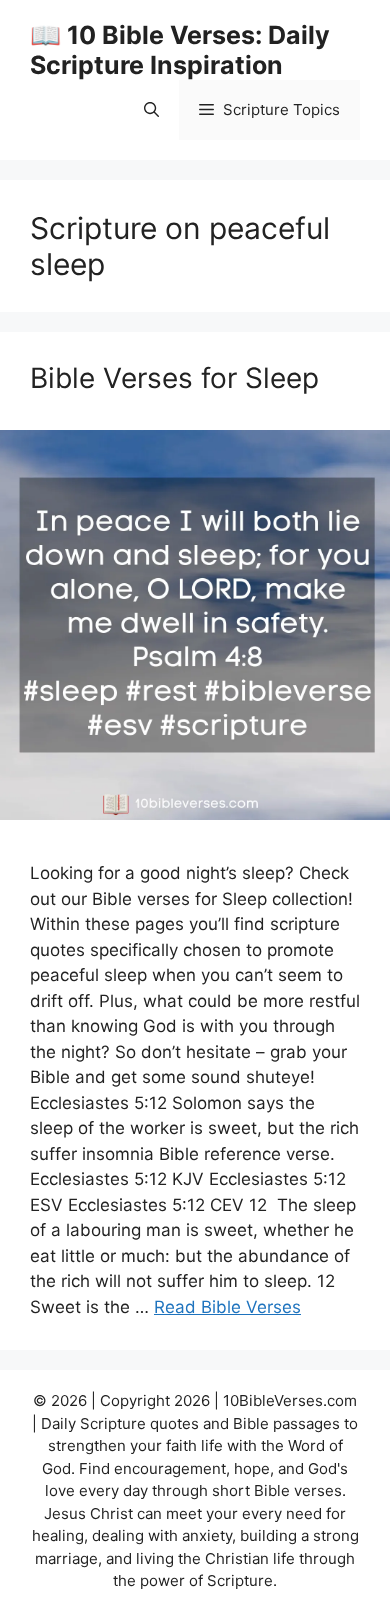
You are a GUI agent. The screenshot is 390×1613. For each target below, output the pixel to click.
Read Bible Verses (227, 1307)
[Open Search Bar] (151, 110)
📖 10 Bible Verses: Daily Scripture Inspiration (180, 50)
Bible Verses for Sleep (174, 378)
